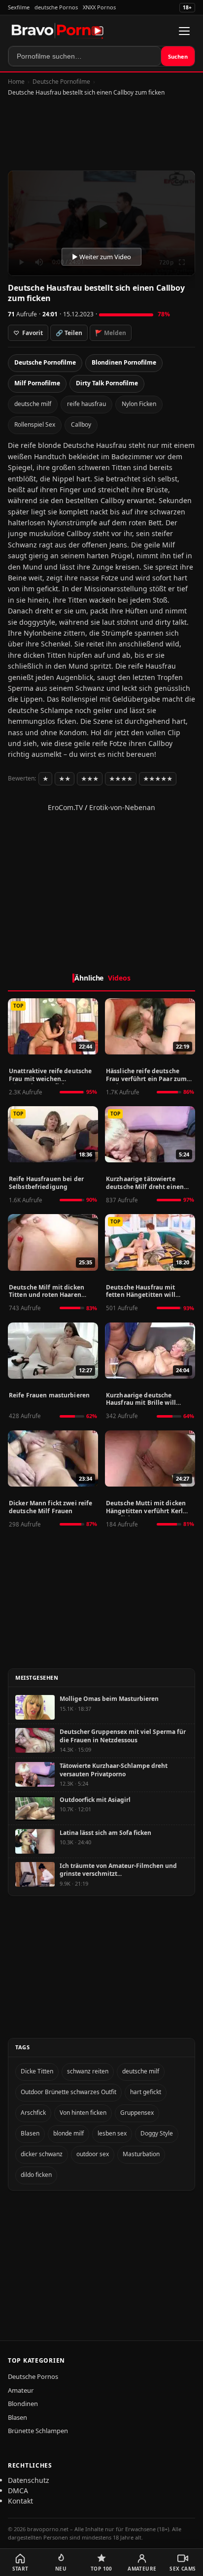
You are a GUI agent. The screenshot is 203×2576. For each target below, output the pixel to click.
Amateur (21, 2390)
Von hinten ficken (83, 2113)
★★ (65, 779)
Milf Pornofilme (37, 383)
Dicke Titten (37, 2071)
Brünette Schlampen (38, 2431)
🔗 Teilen (69, 333)
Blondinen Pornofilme (124, 362)
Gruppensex (137, 2113)
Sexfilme (19, 7)
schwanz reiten (88, 2071)
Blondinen (23, 2404)
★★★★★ (158, 779)
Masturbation (141, 2154)
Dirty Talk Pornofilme (107, 383)
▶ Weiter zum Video (101, 257)
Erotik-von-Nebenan (122, 807)
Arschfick (33, 2113)
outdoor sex (93, 2154)
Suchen (178, 56)
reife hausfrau (86, 404)
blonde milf (68, 2133)
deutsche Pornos (56, 7)
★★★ (90, 779)
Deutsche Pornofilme (61, 82)
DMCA (18, 2491)
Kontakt (20, 2501)
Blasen (30, 2133)
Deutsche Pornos (33, 2376)
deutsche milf (33, 404)
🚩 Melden (111, 333)
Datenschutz (29, 2480)
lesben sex (112, 2133)
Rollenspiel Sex (35, 424)
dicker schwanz (42, 2154)
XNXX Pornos (99, 7)
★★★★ (121, 779)
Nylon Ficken (139, 404)
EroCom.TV (65, 807)
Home (16, 82)
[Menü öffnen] (184, 31)
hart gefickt (146, 2092)
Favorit (28, 333)
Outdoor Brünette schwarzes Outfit (68, 2092)
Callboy (81, 424)
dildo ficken (36, 2175)
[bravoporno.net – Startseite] (58, 31)
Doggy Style (157, 2133)
